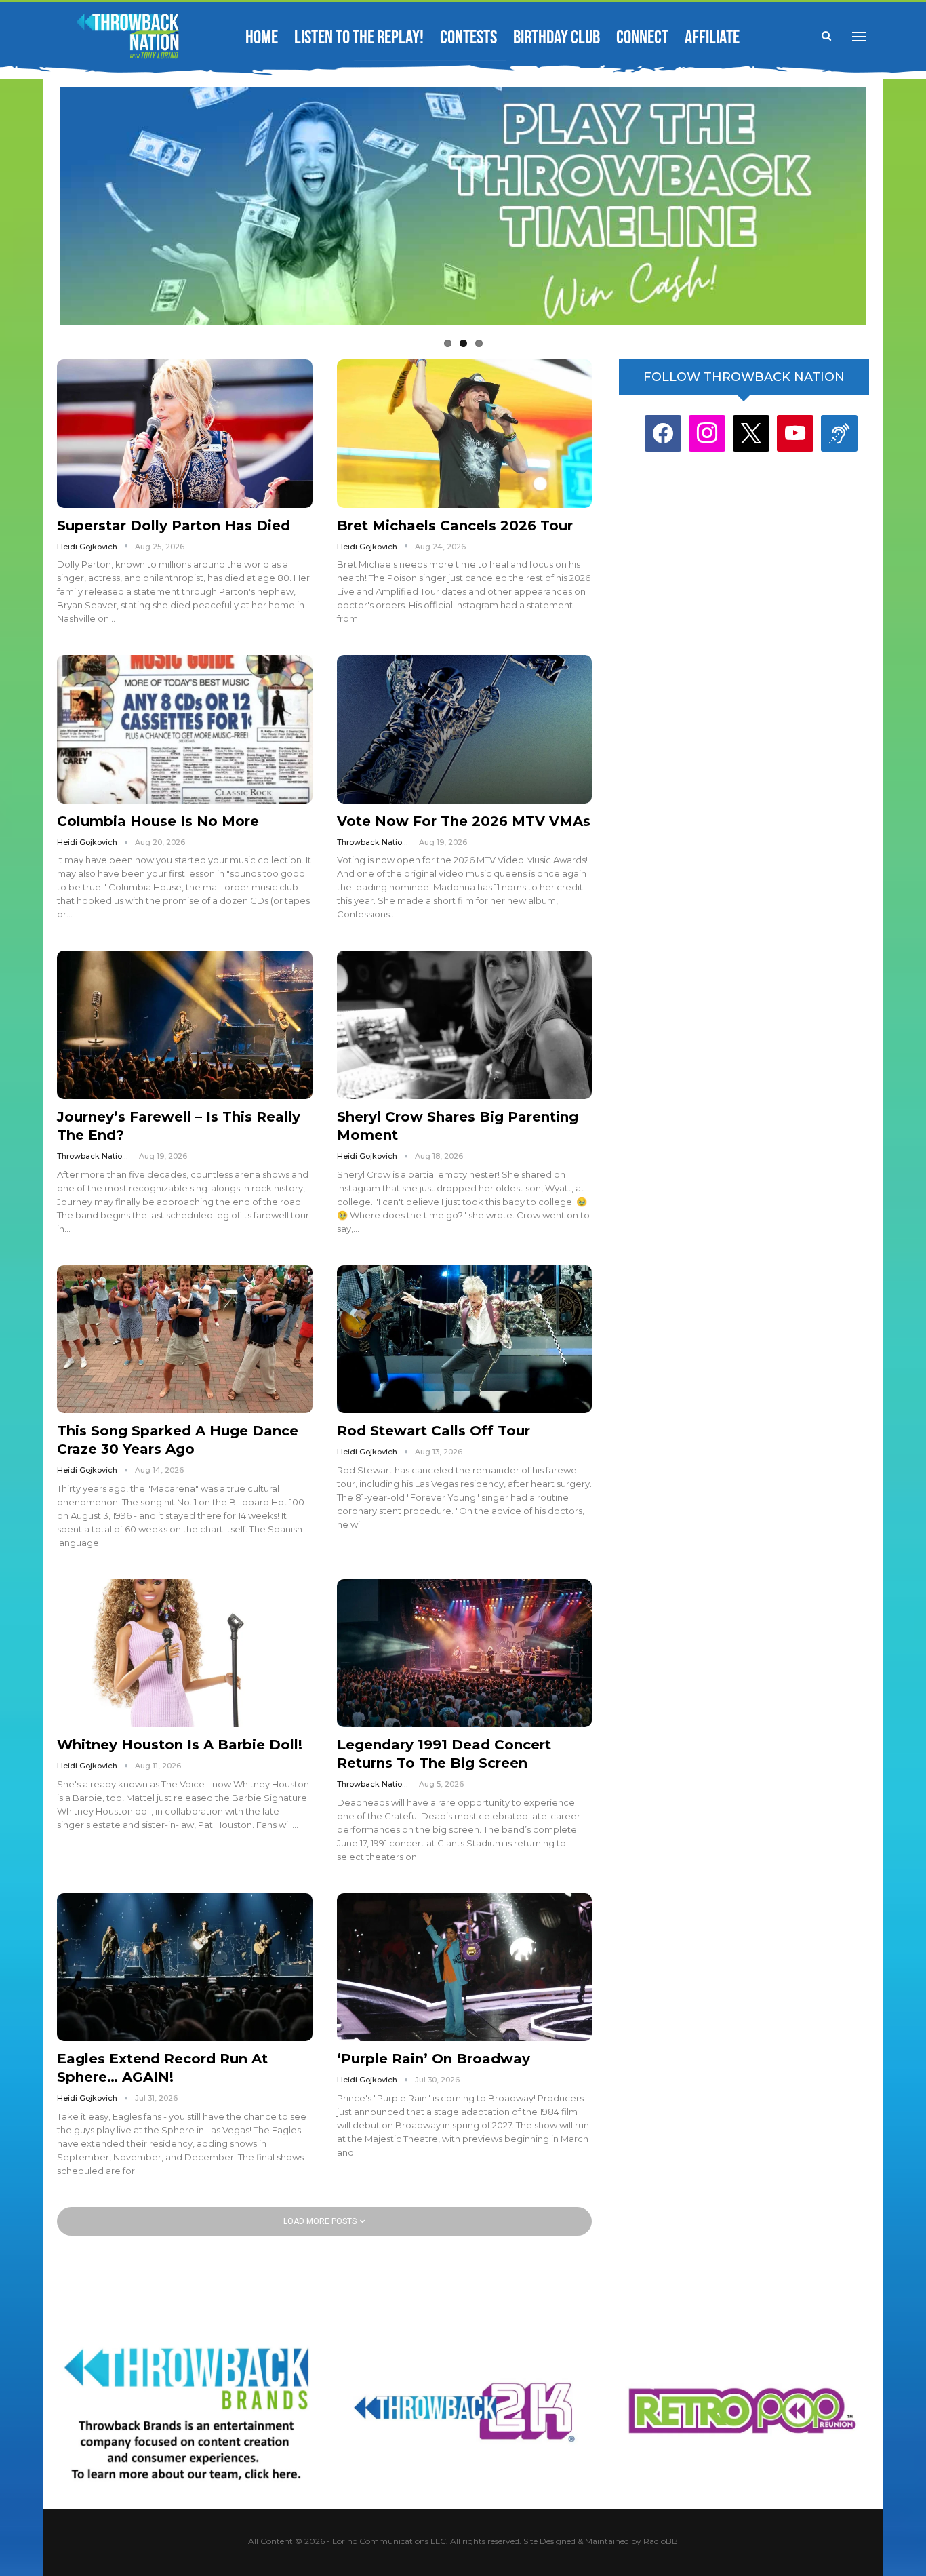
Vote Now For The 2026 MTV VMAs (464, 821)
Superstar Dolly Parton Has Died (174, 526)
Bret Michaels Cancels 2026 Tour (455, 526)
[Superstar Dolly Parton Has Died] (185, 433)
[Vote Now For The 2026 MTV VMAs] (465, 729)
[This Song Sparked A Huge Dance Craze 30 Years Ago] (185, 1339)
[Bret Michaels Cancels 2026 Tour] (465, 433)
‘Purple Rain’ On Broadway (434, 2059)
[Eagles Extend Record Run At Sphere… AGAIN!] (185, 1967)
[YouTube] (795, 433)
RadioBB (661, 2541)
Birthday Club (557, 38)
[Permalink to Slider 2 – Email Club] (463, 208)
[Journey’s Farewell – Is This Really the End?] (185, 1025)
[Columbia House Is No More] (185, 729)
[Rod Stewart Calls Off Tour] (465, 1339)
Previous (36, 205)
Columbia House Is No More (158, 821)
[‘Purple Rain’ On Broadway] (465, 1967)
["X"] (751, 433)
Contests (468, 38)
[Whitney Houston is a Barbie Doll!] (185, 1653)
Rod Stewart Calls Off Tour (434, 1431)
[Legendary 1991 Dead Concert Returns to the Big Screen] (465, 1653)
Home (262, 38)
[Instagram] (707, 433)
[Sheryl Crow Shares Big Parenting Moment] (465, 1025)
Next (890, 205)
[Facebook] (663, 433)
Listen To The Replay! (359, 38)
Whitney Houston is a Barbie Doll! (180, 1745)
